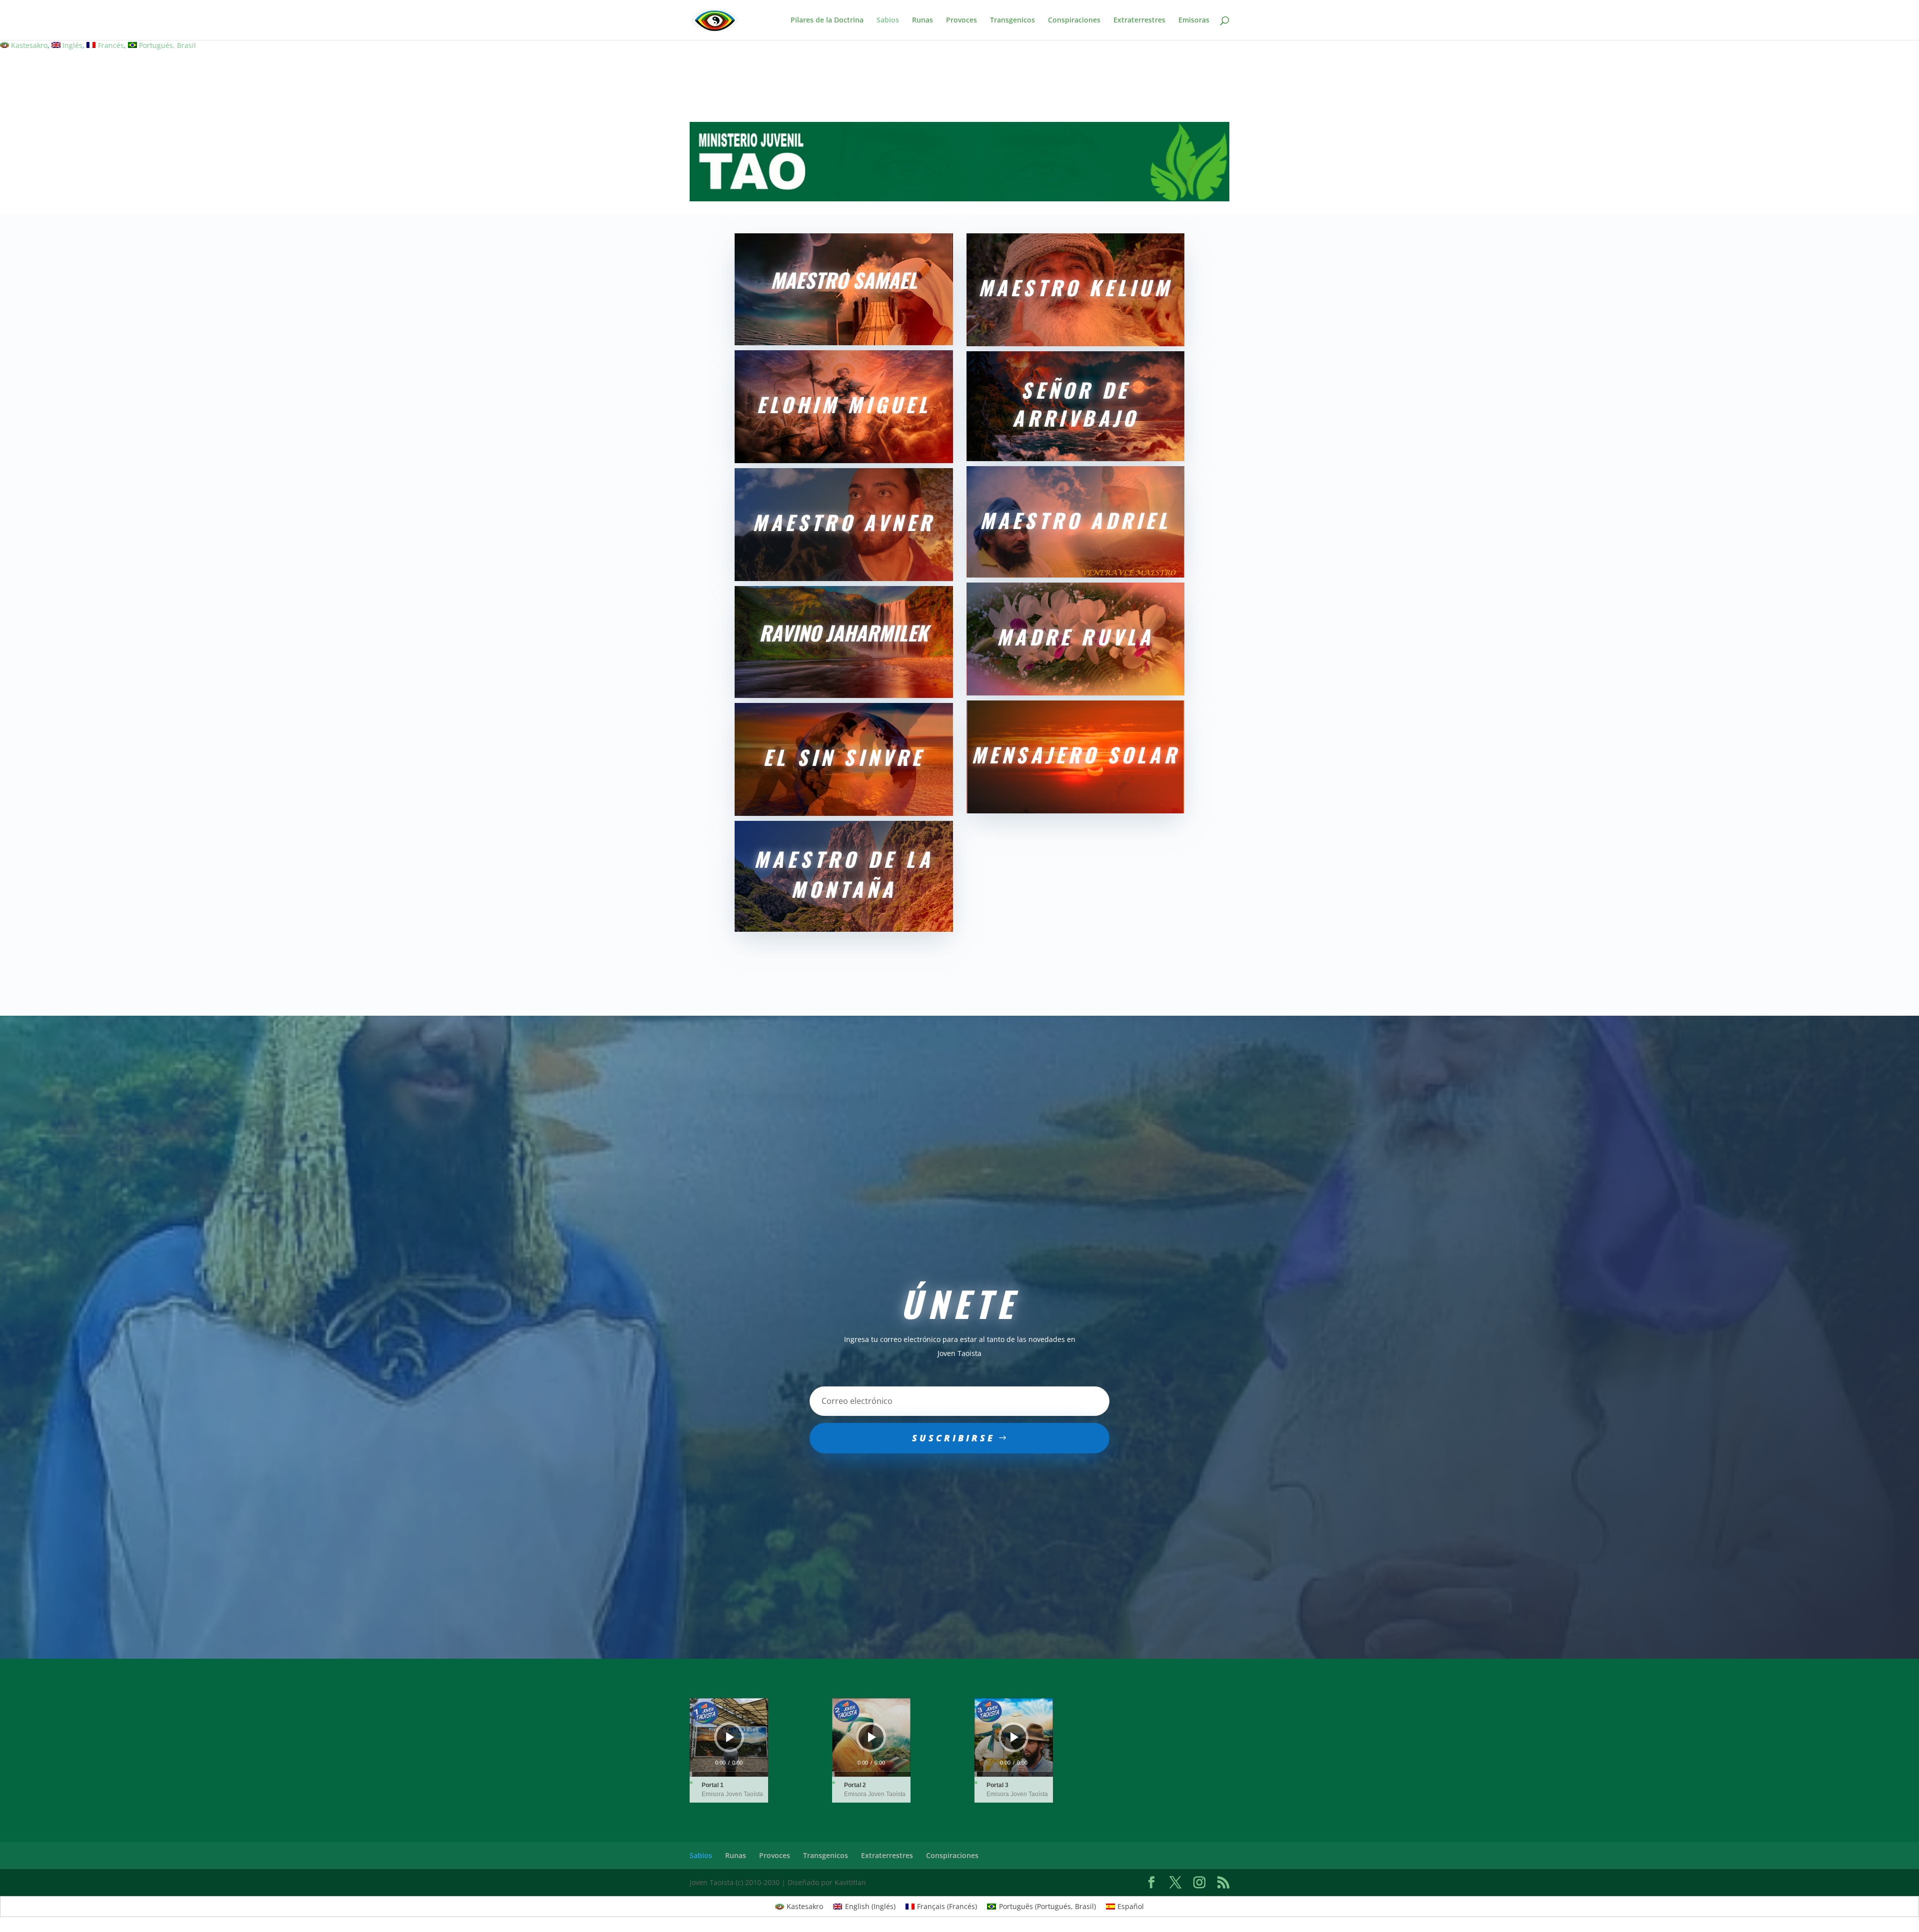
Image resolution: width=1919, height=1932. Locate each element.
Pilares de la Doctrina (827, 20)
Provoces (961, 20)
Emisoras (1194, 20)
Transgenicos (1012, 20)
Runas (923, 20)
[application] (729, 1737)
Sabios (888, 20)
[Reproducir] (730, 1737)
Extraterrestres (1139, 20)
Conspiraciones (1074, 20)
